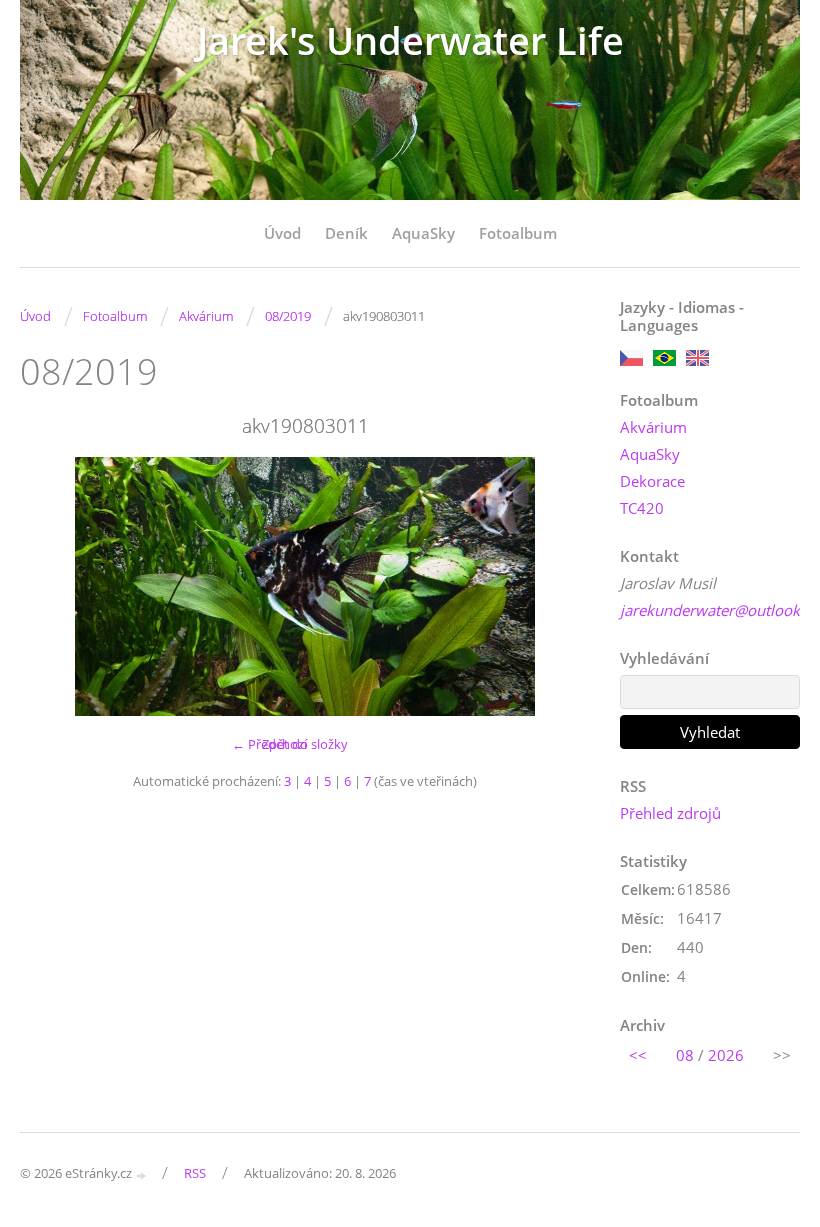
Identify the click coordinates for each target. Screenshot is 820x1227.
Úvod (282, 233)
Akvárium (206, 316)
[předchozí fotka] (52, 586)
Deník (346, 233)
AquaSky (423, 233)
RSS (195, 1173)
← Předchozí (269, 744)
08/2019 (288, 316)
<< (638, 1055)
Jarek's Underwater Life (410, 40)
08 (685, 1055)
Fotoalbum (518, 233)
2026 (726, 1055)
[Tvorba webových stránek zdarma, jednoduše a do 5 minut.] (142, 1174)
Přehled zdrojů (670, 813)
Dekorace (652, 481)
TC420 (642, 508)
